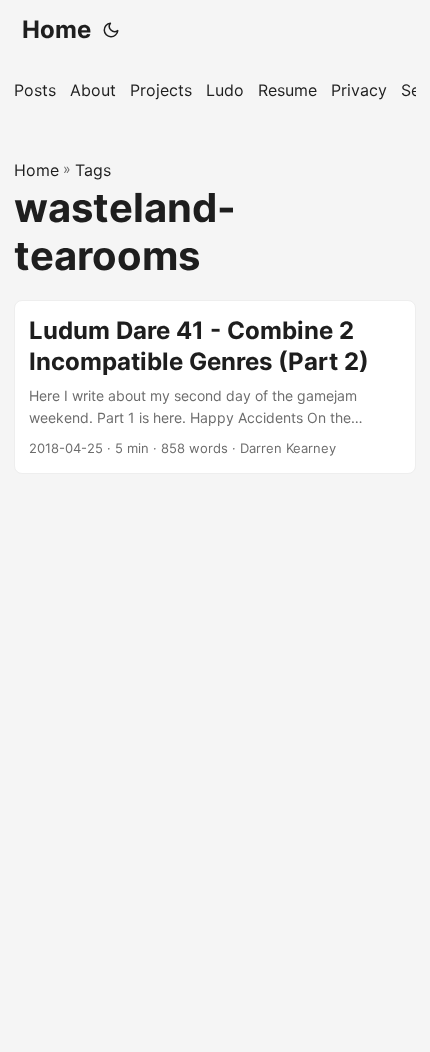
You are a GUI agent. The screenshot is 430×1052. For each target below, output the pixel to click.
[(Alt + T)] (111, 30)
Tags (93, 170)
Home (56, 29)
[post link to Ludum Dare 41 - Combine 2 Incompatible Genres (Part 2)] (215, 387)
